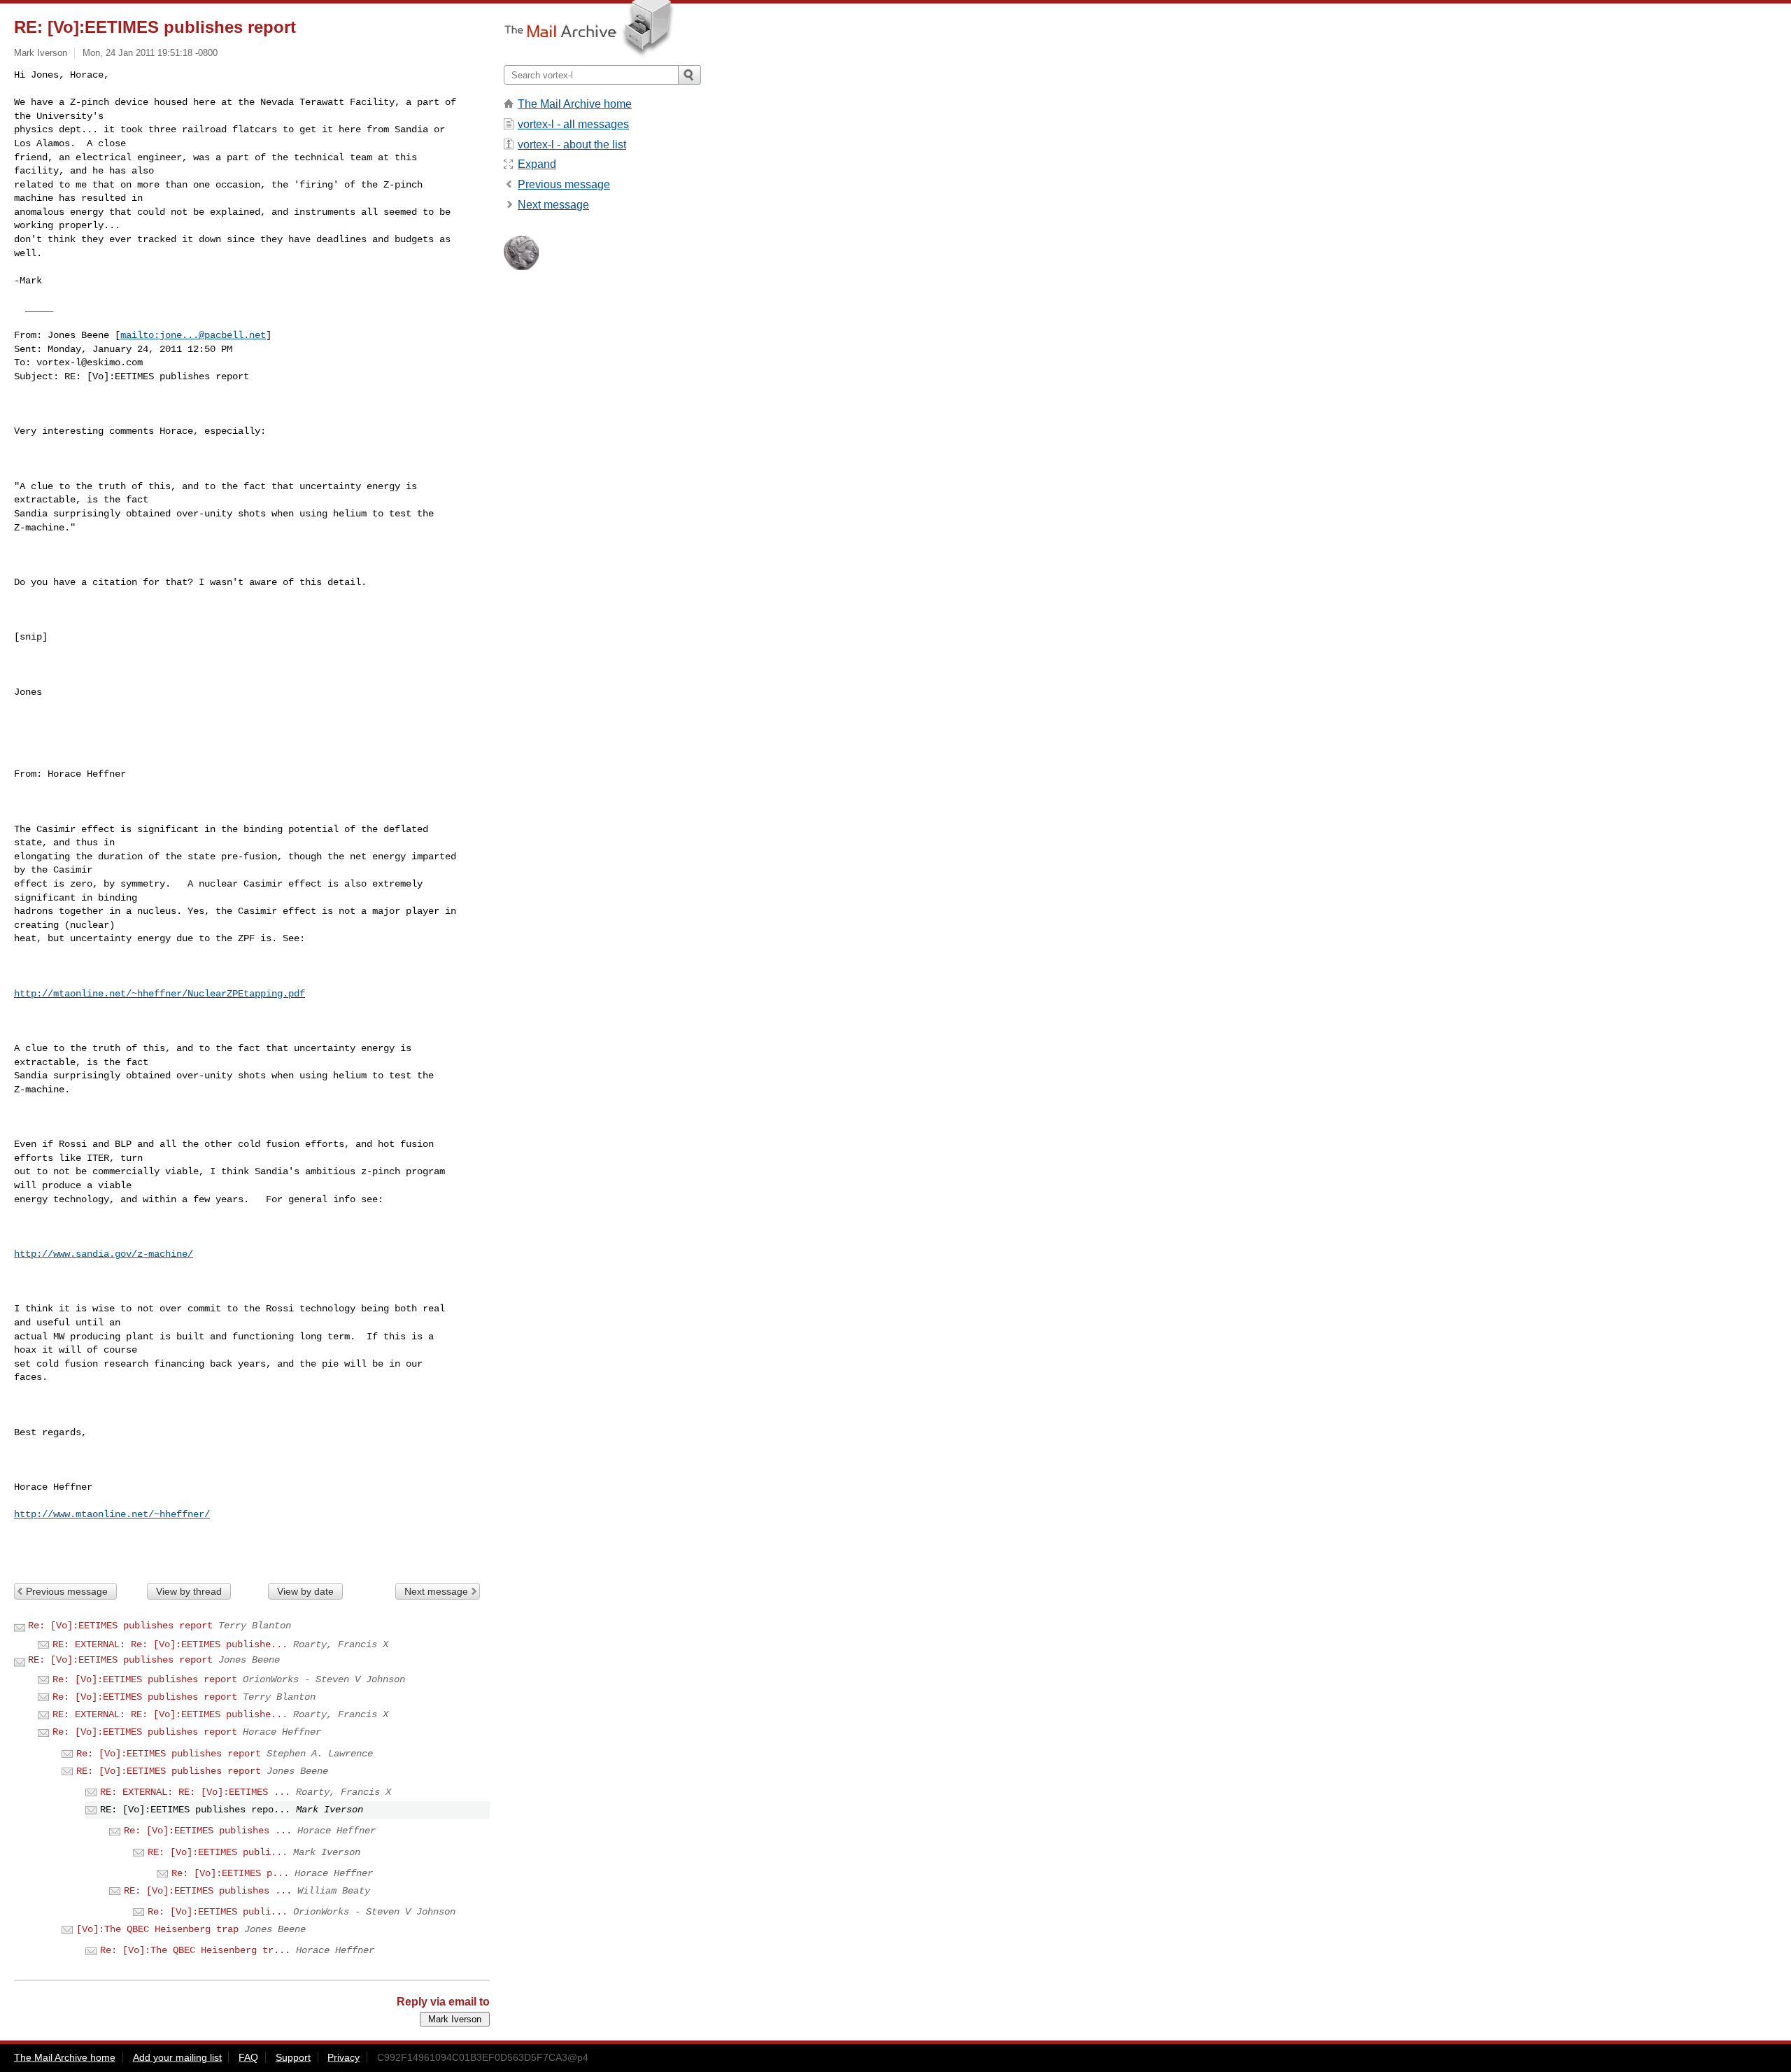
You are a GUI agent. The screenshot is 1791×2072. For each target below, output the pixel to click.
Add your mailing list (177, 2057)
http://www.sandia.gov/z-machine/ (104, 1254)
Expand (537, 164)
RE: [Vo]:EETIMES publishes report (120, 1660)
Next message (436, 1591)
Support (293, 2057)
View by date (305, 1591)
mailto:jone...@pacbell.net (193, 335)
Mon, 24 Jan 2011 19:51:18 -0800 (150, 53)
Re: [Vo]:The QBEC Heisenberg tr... (195, 1950)
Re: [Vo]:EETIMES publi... (218, 1912)
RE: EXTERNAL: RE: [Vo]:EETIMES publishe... (170, 1714)
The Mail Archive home (575, 104)
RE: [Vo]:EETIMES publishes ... (208, 1891)
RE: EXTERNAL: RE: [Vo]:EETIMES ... (195, 1792)
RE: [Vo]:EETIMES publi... (218, 1852)
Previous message (67, 1591)
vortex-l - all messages (573, 124)
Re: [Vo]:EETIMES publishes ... (208, 1831)
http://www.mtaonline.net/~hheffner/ (112, 1514)
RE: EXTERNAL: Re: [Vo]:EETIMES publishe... (170, 1644)
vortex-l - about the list (572, 145)
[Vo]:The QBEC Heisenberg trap (157, 1929)
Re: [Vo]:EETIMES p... (230, 1873)
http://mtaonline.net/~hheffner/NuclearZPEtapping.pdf (160, 994)
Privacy (344, 2057)
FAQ (248, 2057)
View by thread (189, 1591)
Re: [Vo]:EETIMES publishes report (120, 1626)
